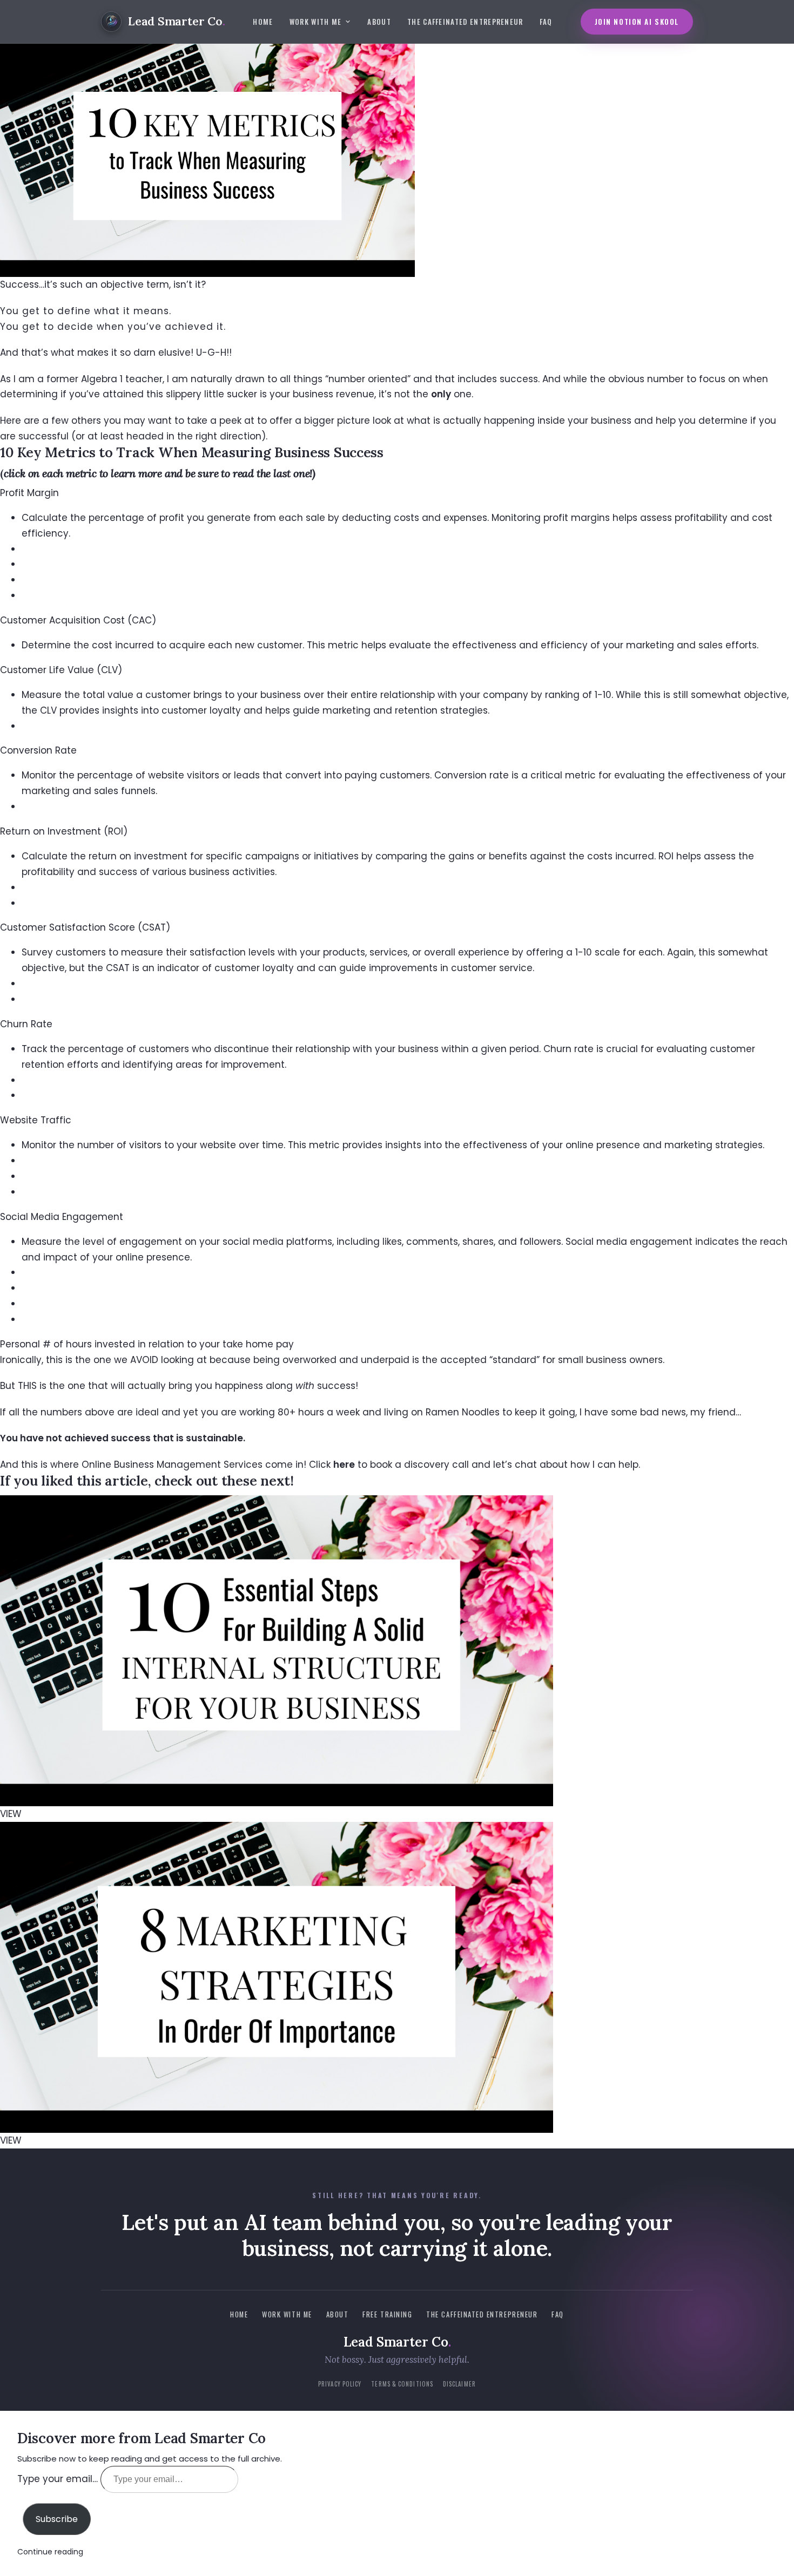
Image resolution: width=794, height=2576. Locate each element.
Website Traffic (36, 1120)
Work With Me (316, 22)
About (379, 22)
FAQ (546, 22)
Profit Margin (29, 493)
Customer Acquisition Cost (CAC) (78, 620)
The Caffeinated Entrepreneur (465, 22)
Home (263, 22)
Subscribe (57, 2519)
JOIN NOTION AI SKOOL (637, 22)
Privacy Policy (340, 2384)
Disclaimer (459, 2384)
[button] (397, 493)
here (344, 1465)
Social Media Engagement (62, 1217)
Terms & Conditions (402, 2384)
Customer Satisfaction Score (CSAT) (85, 927)
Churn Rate (26, 1024)
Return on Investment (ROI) (64, 831)
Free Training (387, 2314)
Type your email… (59, 2479)
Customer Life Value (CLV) (61, 670)
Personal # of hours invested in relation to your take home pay (147, 1344)
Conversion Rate (38, 750)
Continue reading (50, 2552)
